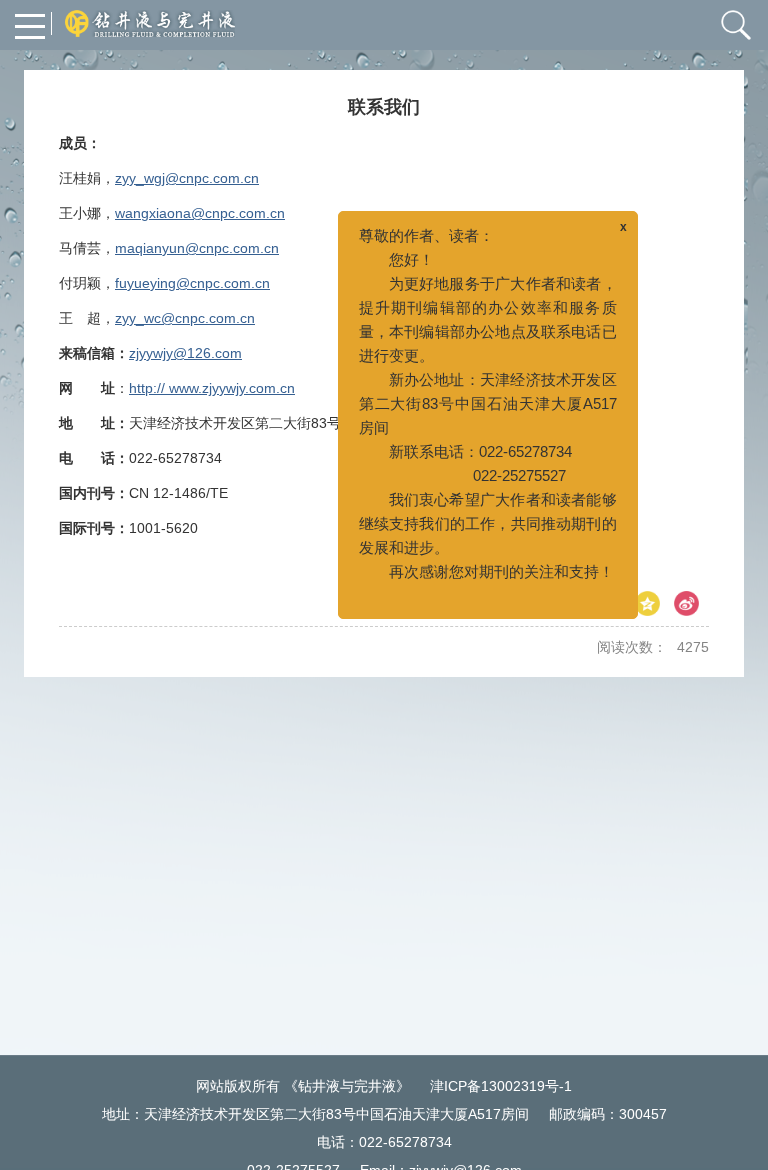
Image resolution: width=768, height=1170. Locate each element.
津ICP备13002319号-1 (501, 1086)
